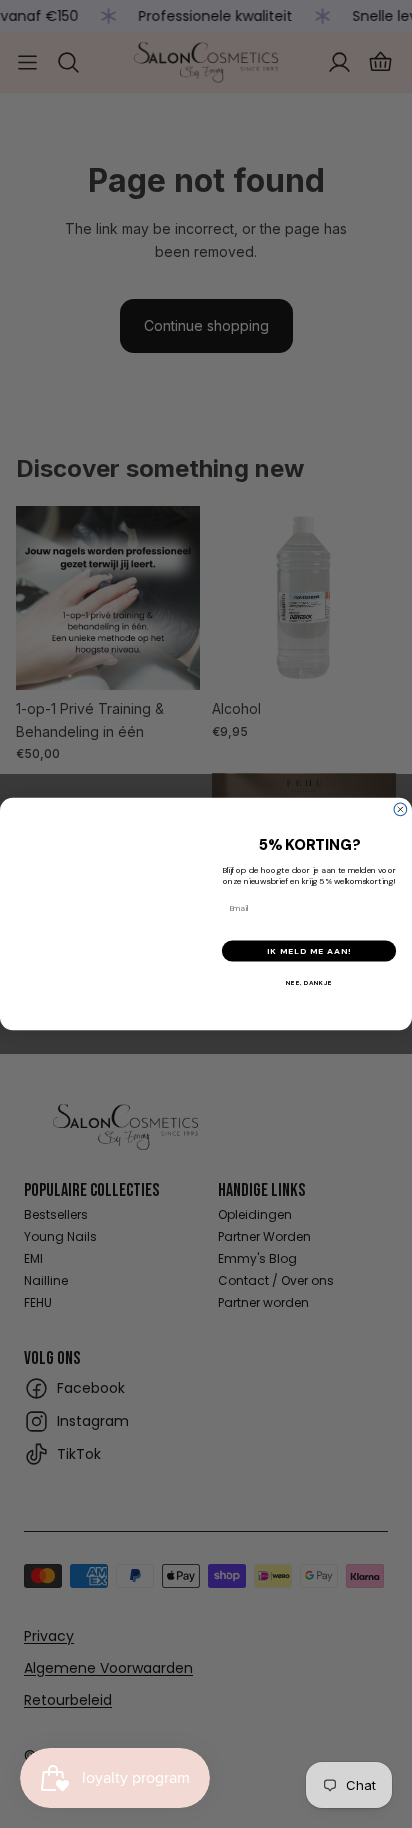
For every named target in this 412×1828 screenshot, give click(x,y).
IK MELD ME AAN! (309, 950)
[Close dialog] (400, 809)
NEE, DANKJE (309, 982)
